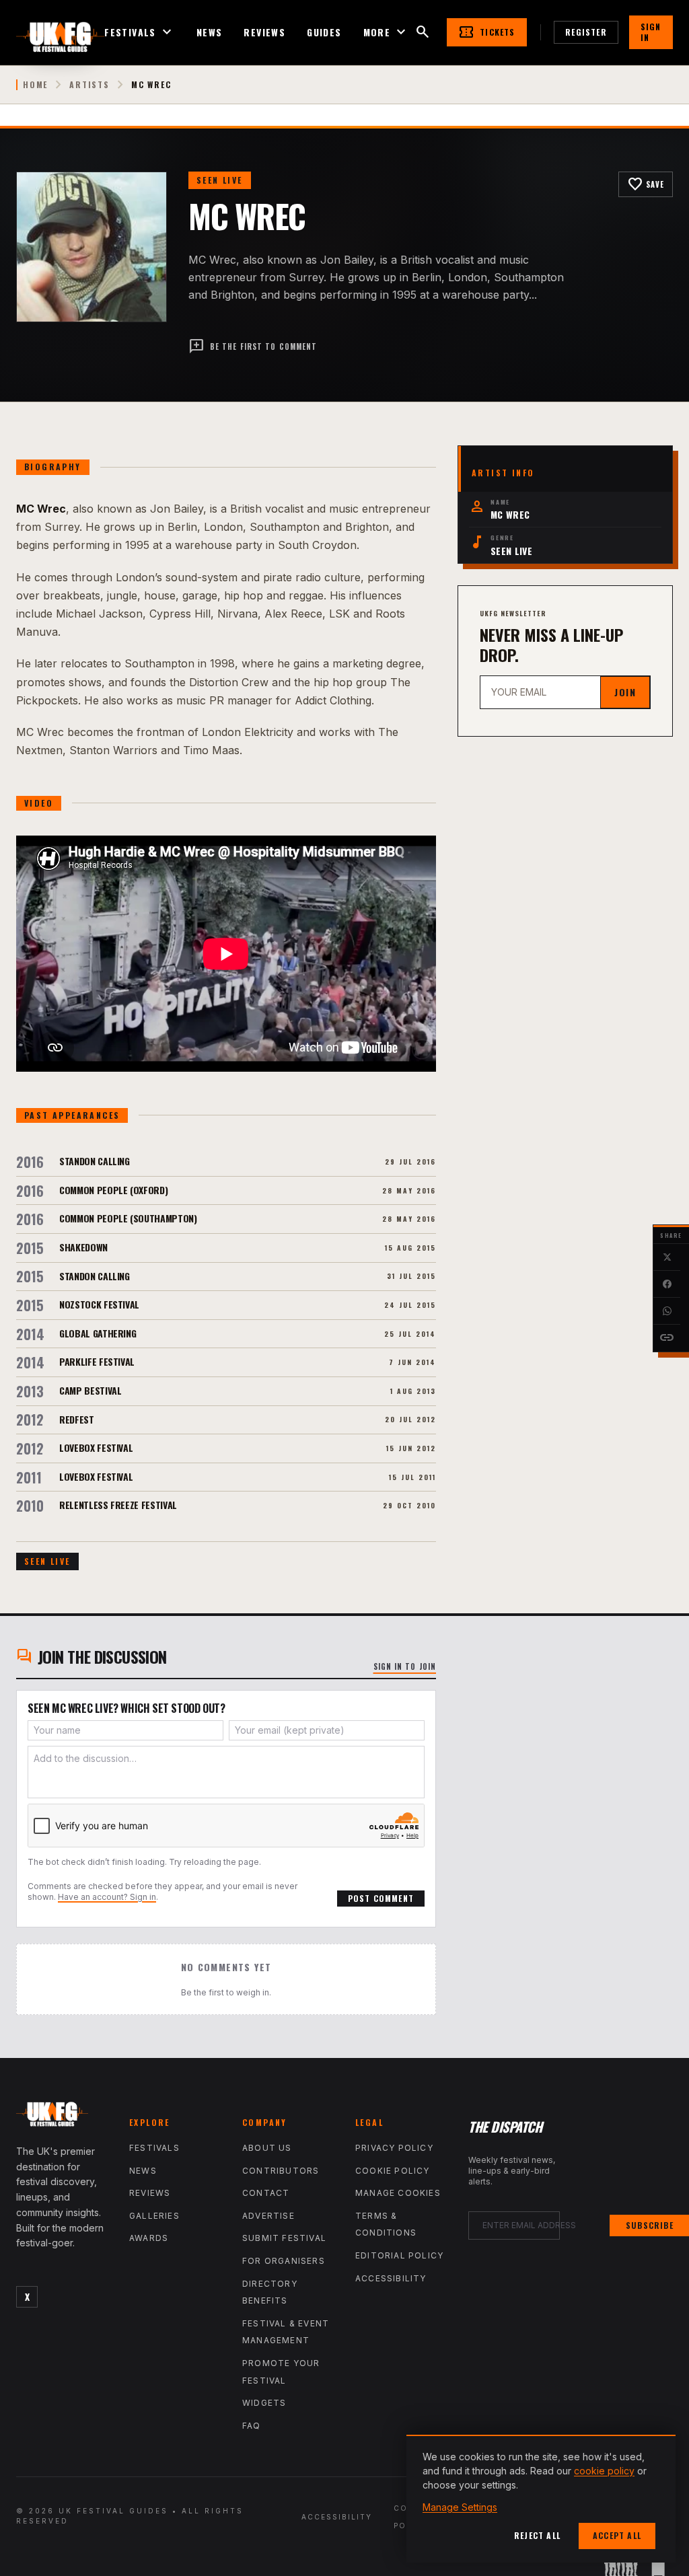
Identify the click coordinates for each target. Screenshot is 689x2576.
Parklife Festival (97, 1361)
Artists (89, 85)
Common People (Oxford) (113, 1190)
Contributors (281, 2171)
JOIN (625, 692)
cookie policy (604, 2471)
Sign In (651, 32)
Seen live (220, 180)
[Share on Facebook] (667, 1284)
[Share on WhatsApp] (667, 1311)
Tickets (486, 32)
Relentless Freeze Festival (118, 1505)
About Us (267, 2148)
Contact (266, 2193)
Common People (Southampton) (128, 1218)
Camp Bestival (90, 1390)
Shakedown (83, 1247)
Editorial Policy (399, 2255)
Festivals (140, 32)
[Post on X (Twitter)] (667, 1257)
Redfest (77, 1419)
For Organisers (284, 2261)
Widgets (264, 2403)
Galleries (154, 2216)
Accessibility (391, 2278)
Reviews (264, 32)
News (210, 32)
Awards (149, 2238)
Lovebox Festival (96, 1447)
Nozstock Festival (99, 1304)
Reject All (537, 2535)
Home (35, 85)
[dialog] (541, 2499)
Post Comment (381, 1898)
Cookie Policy (393, 2171)
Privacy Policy (394, 2148)
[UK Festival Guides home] (62, 2117)
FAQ (252, 2426)
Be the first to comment (253, 346)
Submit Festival (284, 2238)
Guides (324, 32)
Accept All (617, 2535)
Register (586, 32)
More (387, 32)
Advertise (268, 2216)
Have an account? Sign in (107, 1897)
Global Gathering (98, 1333)
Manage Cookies (398, 2193)
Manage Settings (460, 2507)
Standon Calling (95, 1161)
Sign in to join (405, 1666)
